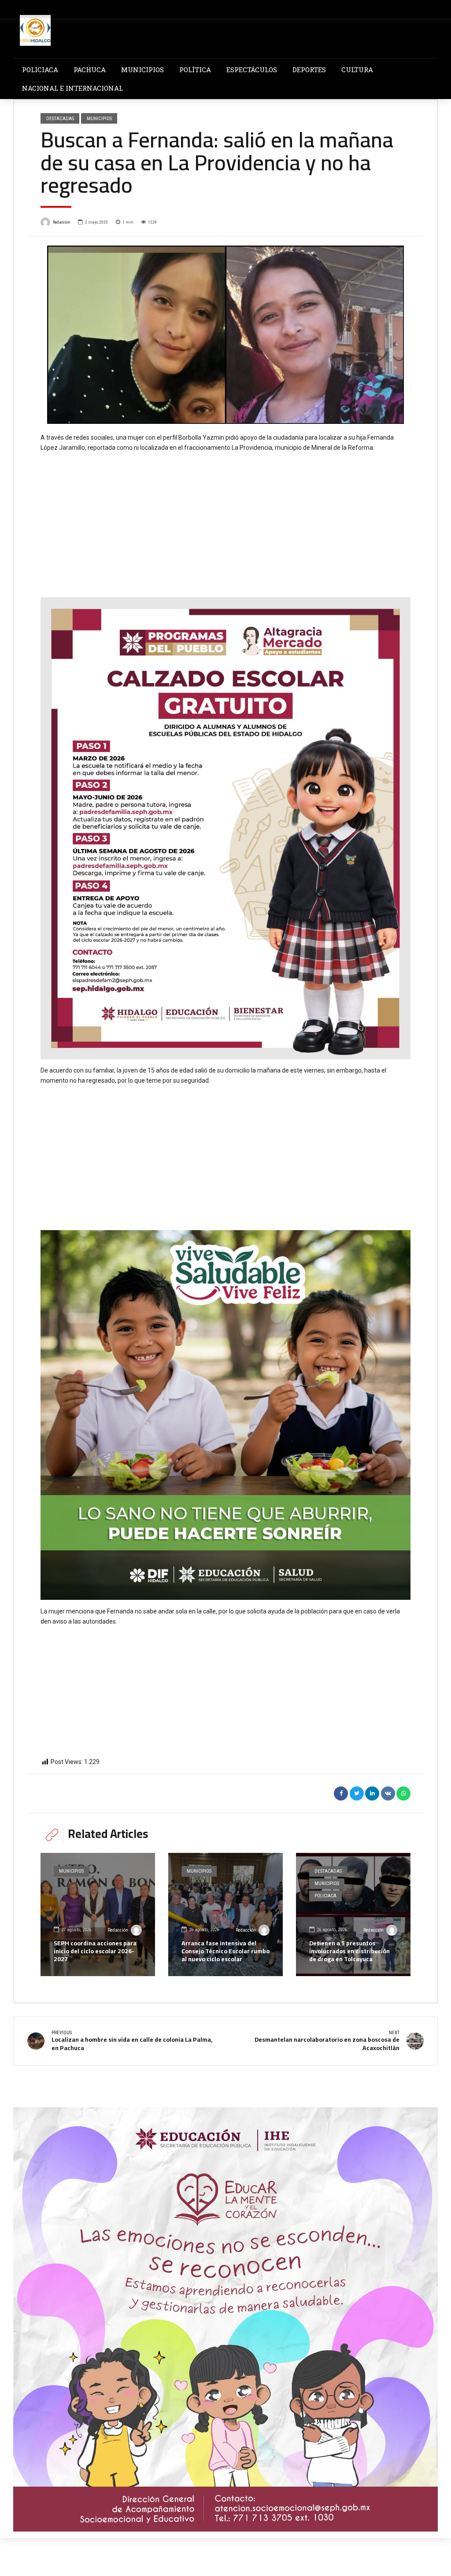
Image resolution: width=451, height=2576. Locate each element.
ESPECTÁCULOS (252, 70)
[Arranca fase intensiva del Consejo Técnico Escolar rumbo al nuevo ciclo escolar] (225, 1915)
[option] (225, 335)
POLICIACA (40, 70)
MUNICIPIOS (142, 70)
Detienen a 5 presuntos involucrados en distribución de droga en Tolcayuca (349, 1951)
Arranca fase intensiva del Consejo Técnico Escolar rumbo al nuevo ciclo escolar (225, 1951)
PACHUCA (90, 70)
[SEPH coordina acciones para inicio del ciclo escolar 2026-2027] (98, 1915)
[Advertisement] (225, 518)
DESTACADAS (60, 118)
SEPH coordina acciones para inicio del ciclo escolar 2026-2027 (95, 1951)
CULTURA (357, 70)
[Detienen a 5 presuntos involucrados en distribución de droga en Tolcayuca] (353, 1915)
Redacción (62, 222)
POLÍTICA (195, 70)
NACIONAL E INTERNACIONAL (72, 88)
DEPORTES (309, 70)
